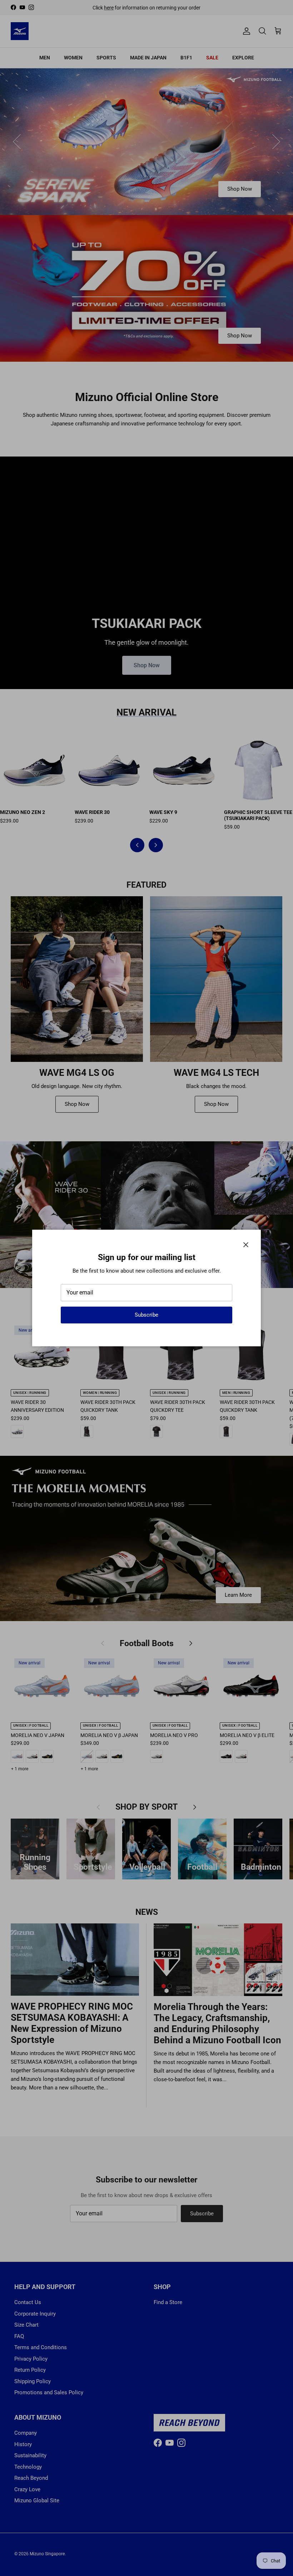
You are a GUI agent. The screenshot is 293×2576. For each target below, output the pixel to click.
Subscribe (146, 1315)
